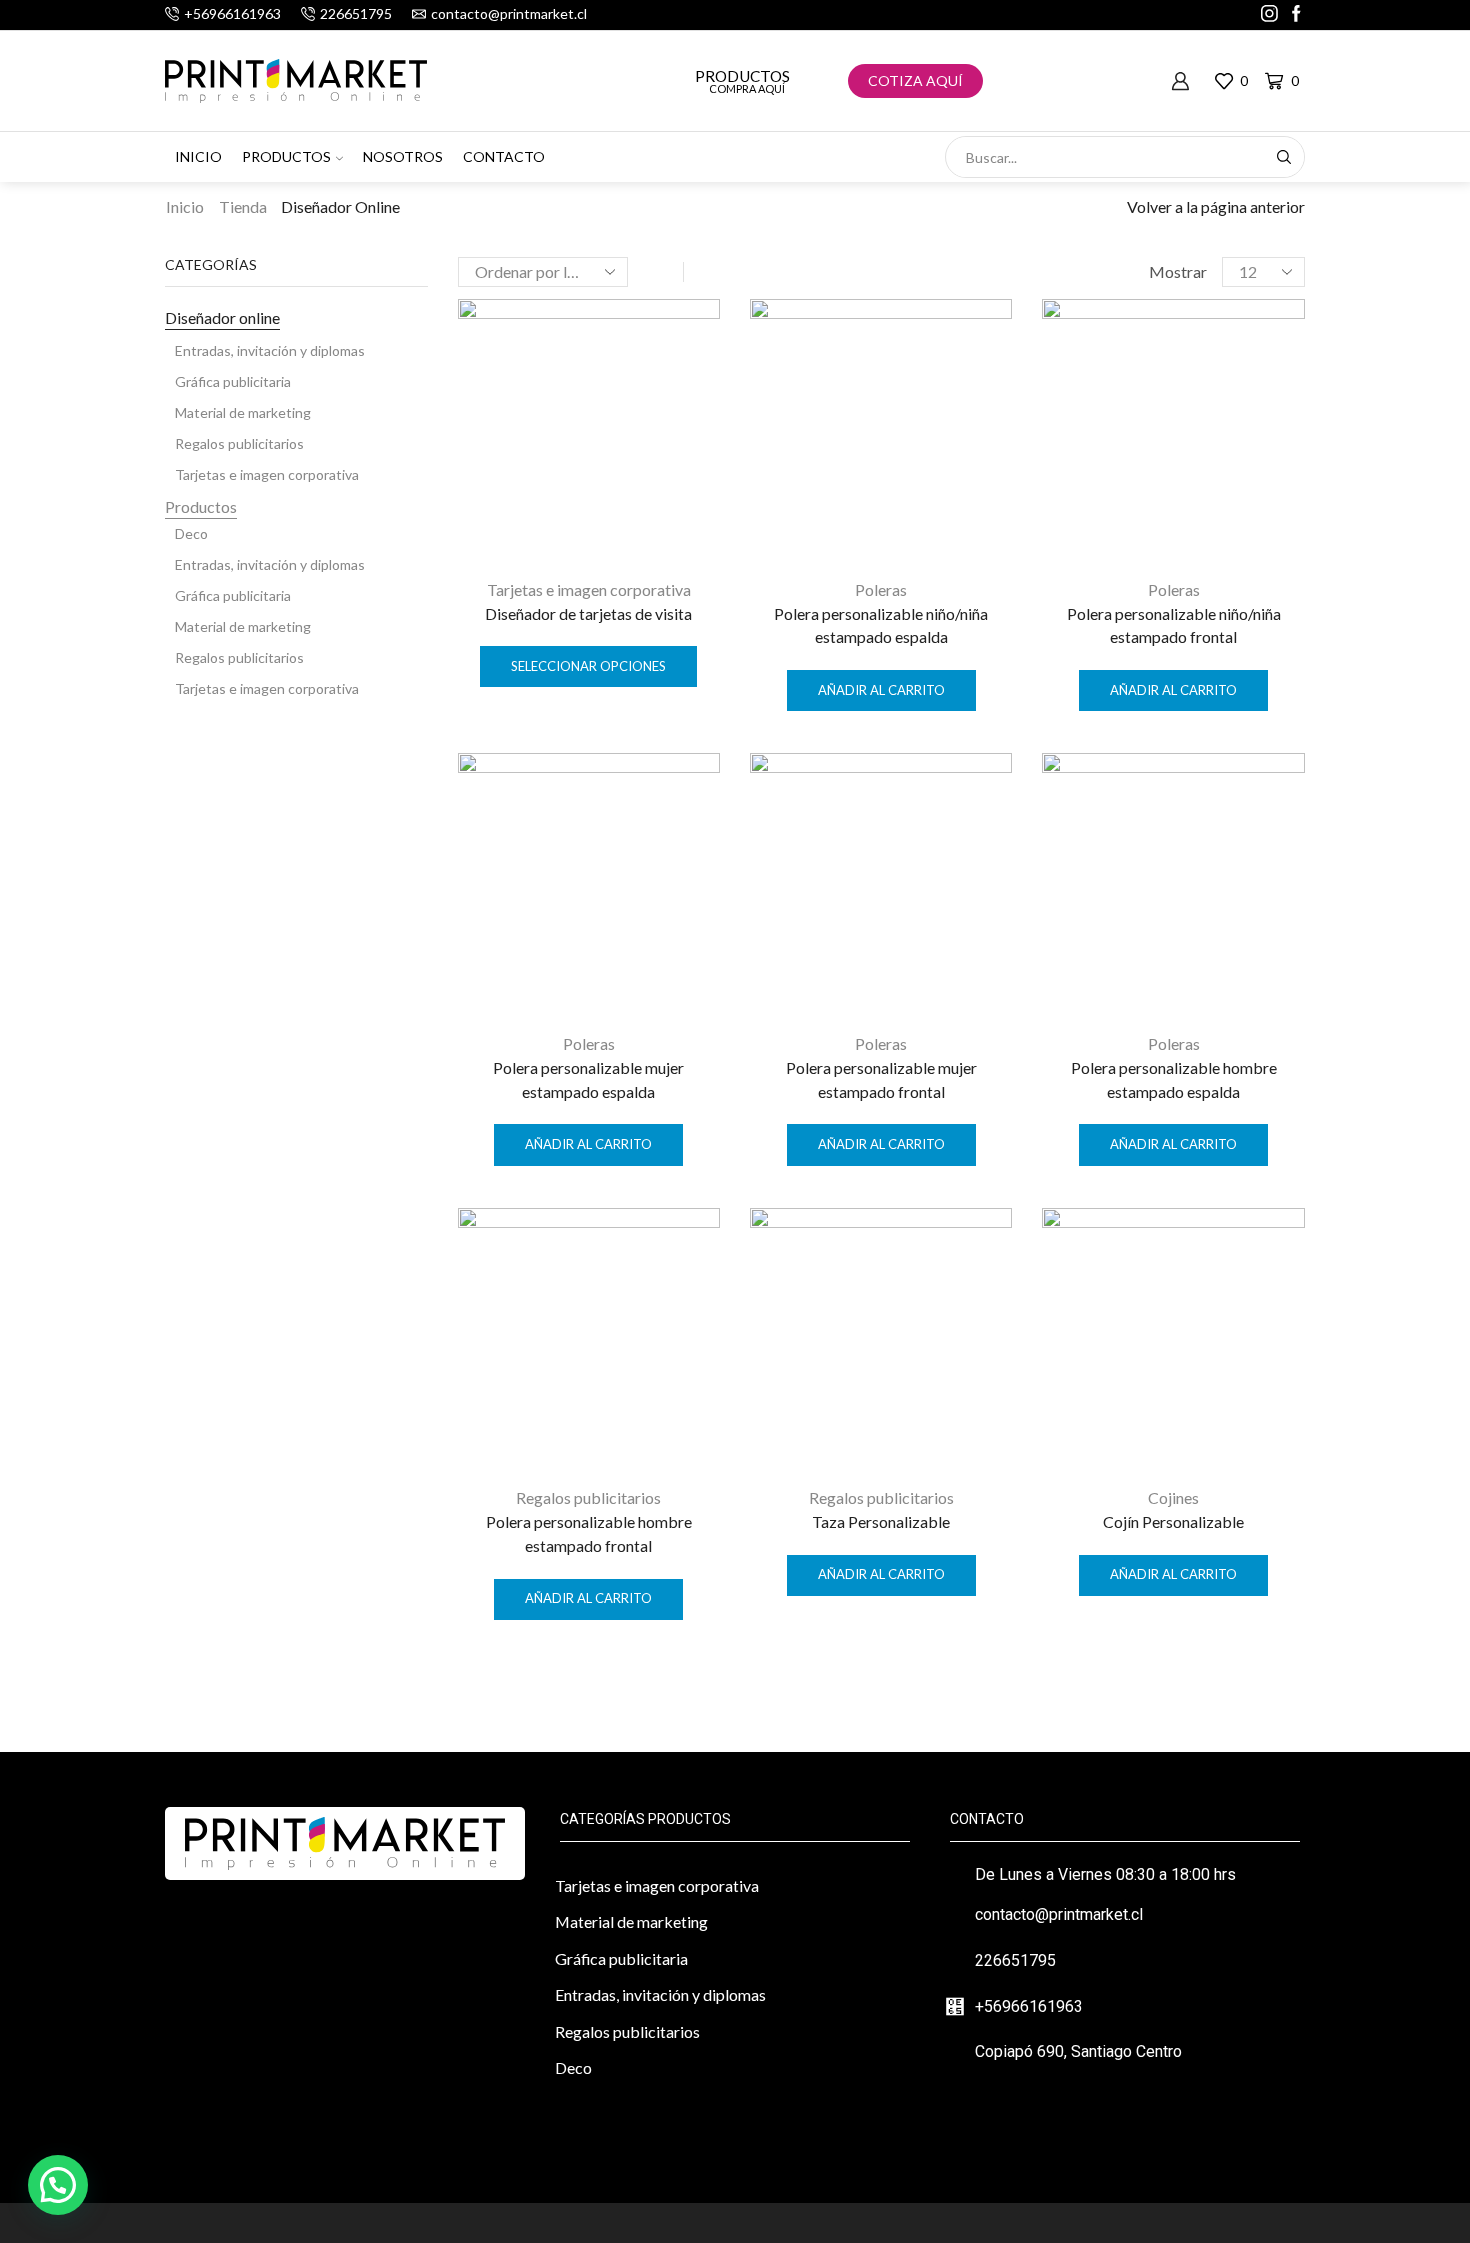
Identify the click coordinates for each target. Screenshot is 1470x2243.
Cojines (1173, 1497)
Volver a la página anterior (1216, 206)
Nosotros (403, 156)
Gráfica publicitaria (233, 381)
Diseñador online (222, 317)
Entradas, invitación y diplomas (270, 350)
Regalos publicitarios (588, 1497)
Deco (191, 533)
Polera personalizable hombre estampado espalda (1174, 1079)
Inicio (198, 156)
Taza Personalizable (881, 1521)
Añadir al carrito (881, 690)
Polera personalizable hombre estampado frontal (589, 1533)
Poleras (881, 589)
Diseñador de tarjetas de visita (588, 613)
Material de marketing (243, 412)
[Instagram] (1269, 15)
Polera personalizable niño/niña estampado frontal (1174, 625)
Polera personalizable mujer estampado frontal (881, 1079)
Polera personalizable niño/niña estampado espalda (881, 625)
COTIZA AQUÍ (915, 80)
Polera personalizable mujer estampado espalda (588, 1079)
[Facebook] (1296, 15)
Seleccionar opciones (588, 666)
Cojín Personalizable (1173, 1521)
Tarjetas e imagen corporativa (589, 589)
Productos (742, 76)
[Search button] (1284, 157)
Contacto (504, 156)
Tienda (243, 206)
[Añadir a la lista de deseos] (687, 341)
